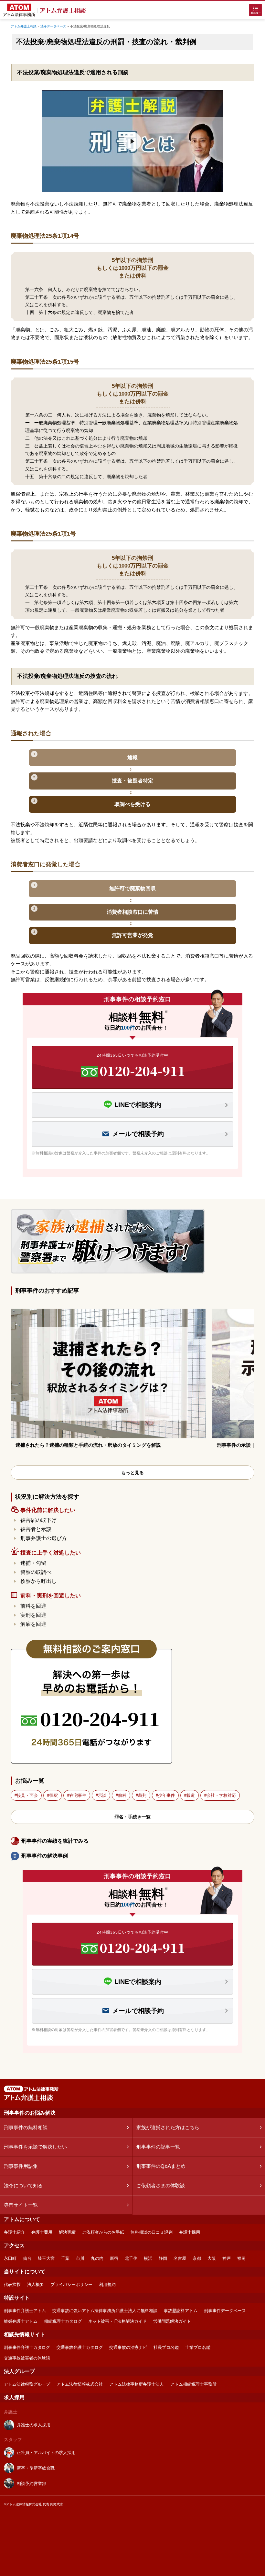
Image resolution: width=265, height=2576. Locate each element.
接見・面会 (27, 1795)
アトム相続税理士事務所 (193, 2384)
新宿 (114, 2258)
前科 (122, 1795)
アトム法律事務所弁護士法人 (137, 2384)
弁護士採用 (190, 2232)
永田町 (10, 2258)
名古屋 (180, 2258)
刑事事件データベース (225, 2311)
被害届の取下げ (38, 1520)
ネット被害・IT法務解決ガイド (117, 2321)
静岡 (163, 2258)
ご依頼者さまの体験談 (161, 2185)
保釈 (54, 1795)
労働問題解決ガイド (172, 2321)
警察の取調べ (36, 1572)
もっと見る (132, 1473)
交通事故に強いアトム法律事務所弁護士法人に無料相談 (105, 2311)
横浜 (148, 2258)
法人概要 (36, 2284)
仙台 (27, 2258)
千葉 (65, 2258)
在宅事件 (78, 1795)
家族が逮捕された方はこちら (168, 2127)
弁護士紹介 (14, 2232)
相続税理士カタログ (63, 2321)
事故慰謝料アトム (181, 2311)
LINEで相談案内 (138, 1105)
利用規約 (107, 2284)
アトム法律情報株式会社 (80, 2384)
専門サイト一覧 (21, 2205)
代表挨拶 (12, 2284)
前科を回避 (33, 1606)
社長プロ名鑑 (166, 2347)
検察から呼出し (38, 1581)
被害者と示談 (36, 1529)
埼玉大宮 (46, 2258)
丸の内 (97, 2258)
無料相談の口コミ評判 (152, 2232)
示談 (102, 1795)
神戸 (227, 2258)
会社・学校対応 (221, 1795)
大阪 (212, 2258)
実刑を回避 (33, 1615)
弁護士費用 (42, 2232)
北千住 (131, 2258)
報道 (191, 1795)
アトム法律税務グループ (27, 2384)
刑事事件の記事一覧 (158, 2147)
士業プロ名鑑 (198, 2347)
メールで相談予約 (138, 1134)
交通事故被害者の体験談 (27, 2358)
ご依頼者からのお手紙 (103, 2232)
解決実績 (67, 2232)
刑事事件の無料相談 (26, 2127)
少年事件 (166, 1795)
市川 (80, 2258)
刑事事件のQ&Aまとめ (161, 2166)
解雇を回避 (33, 1624)
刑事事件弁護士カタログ (27, 2347)
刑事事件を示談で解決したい (35, 2147)
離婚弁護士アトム (21, 2321)
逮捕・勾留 (33, 1563)
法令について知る (23, 2185)
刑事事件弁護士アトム (25, 2311)
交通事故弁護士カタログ (80, 2347)
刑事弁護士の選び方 (44, 1538)
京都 (197, 2258)
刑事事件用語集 (21, 2166)
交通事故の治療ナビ (128, 2347)
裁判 (142, 1795)
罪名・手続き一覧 (132, 1817)
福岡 (241, 2258)
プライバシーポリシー (71, 2284)
